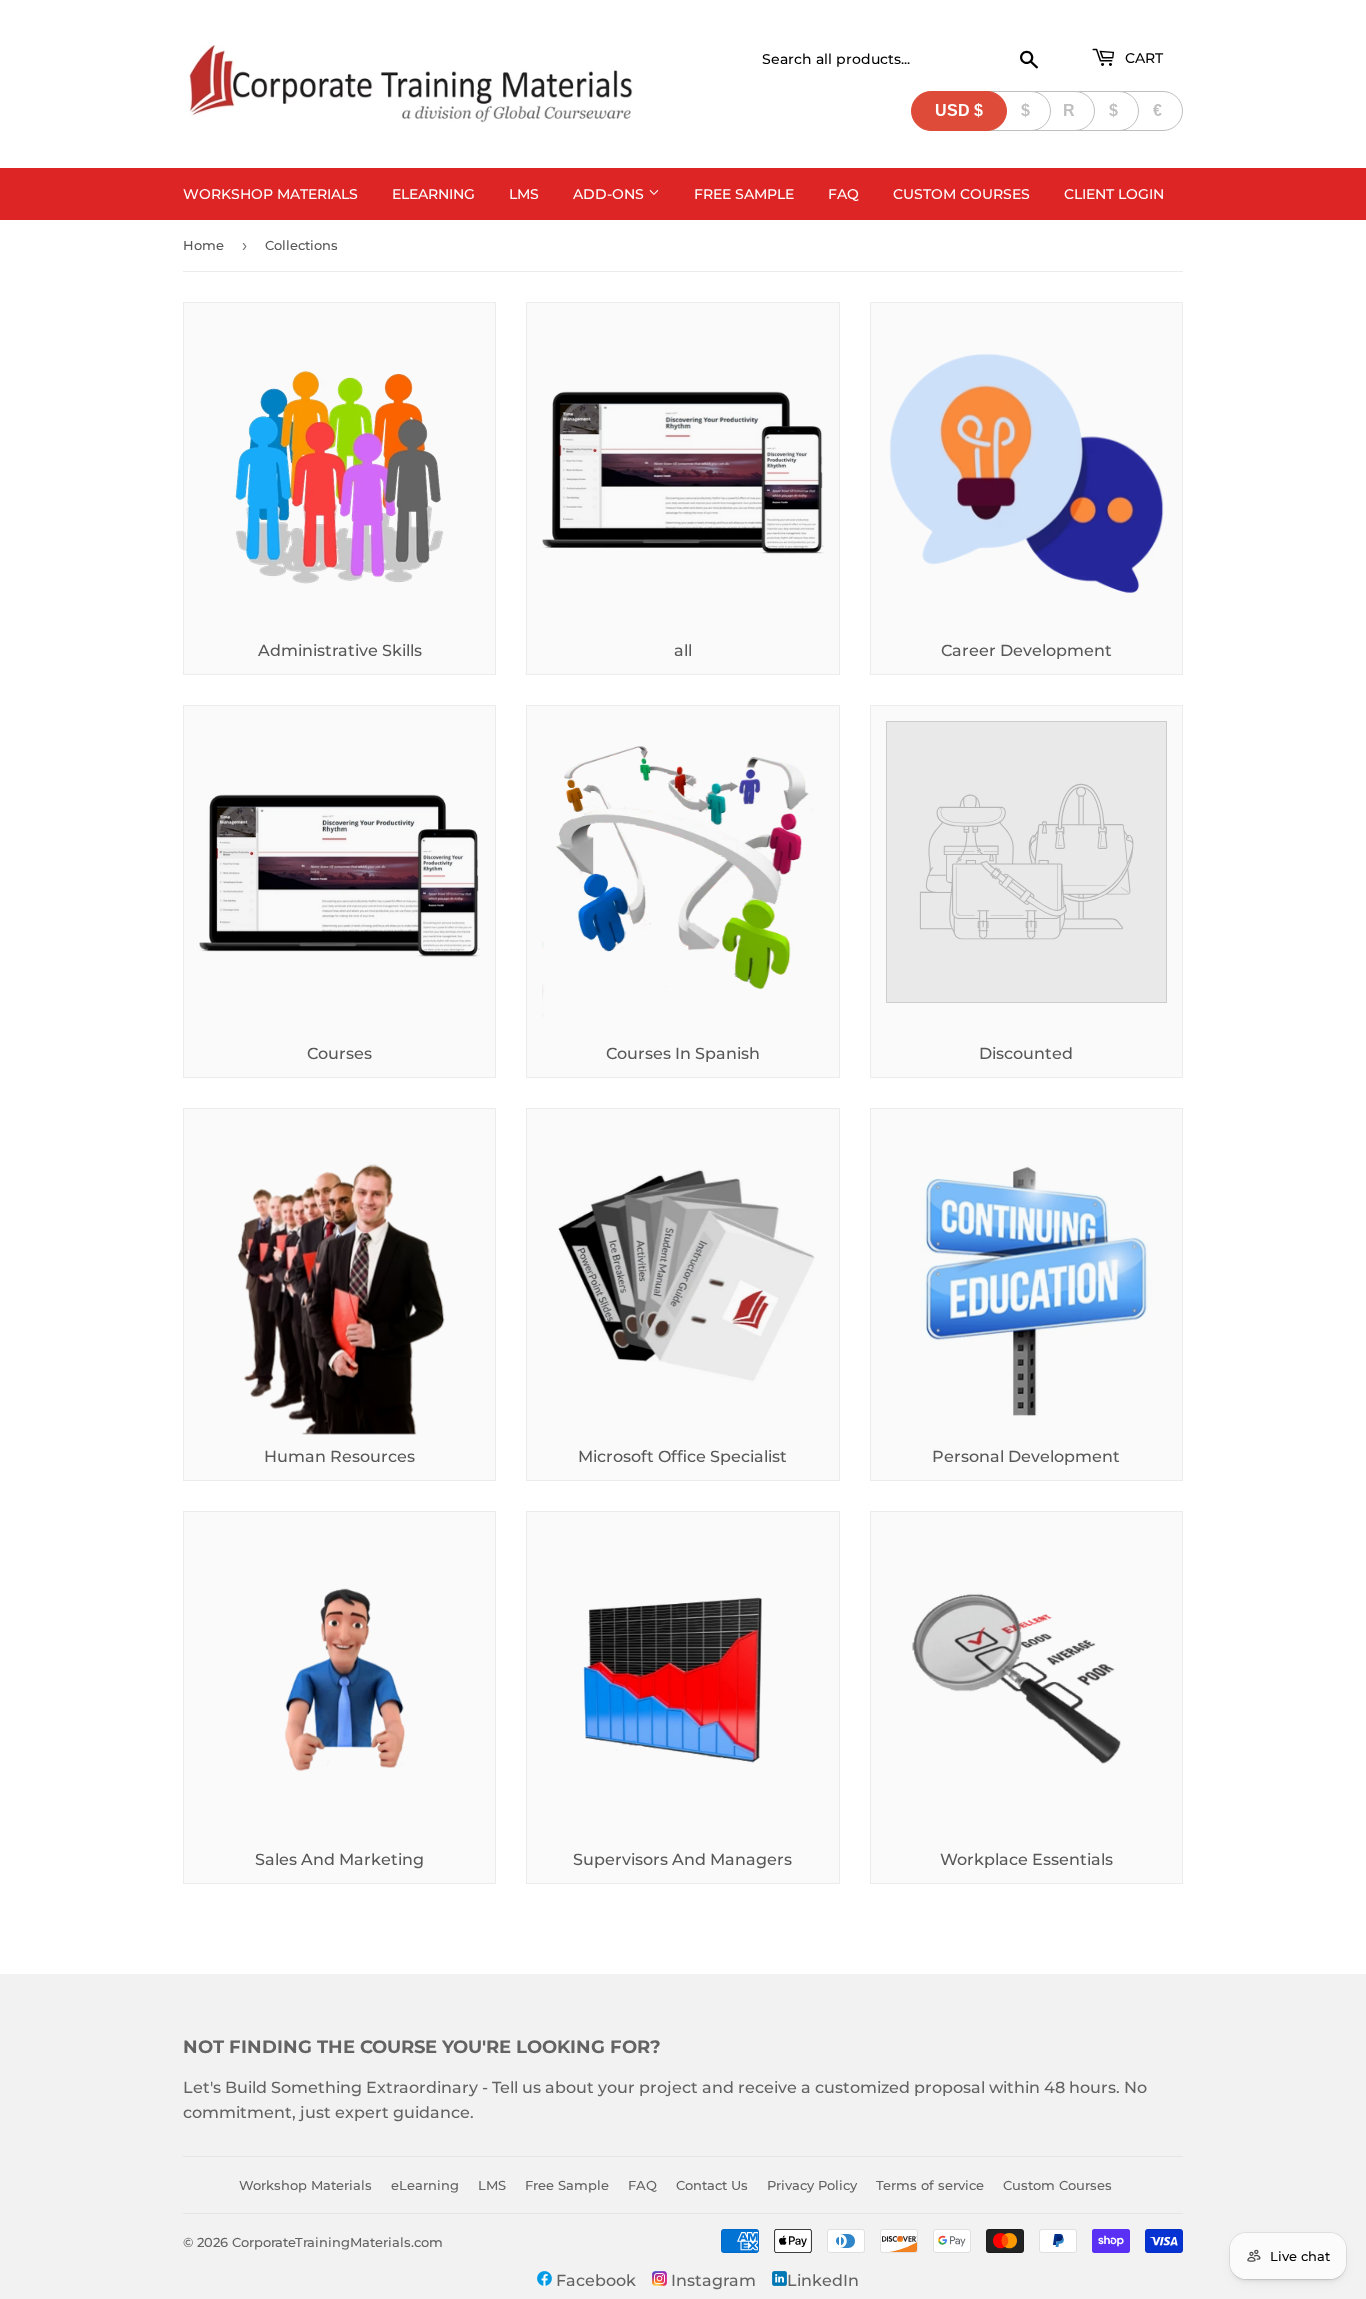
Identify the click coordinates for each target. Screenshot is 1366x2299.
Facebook (594, 2280)
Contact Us (712, 2185)
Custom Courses (961, 194)
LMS (524, 194)
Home (203, 245)
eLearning (433, 194)
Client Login (1114, 194)
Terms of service (930, 2185)
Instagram (711, 2280)
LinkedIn (823, 2280)
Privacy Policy (812, 2185)
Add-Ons (610, 194)
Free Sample (744, 194)
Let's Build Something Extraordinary (330, 2087)
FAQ (843, 194)
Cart (1142, 58)
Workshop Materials (270, 194)
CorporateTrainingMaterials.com (337, 2242)
